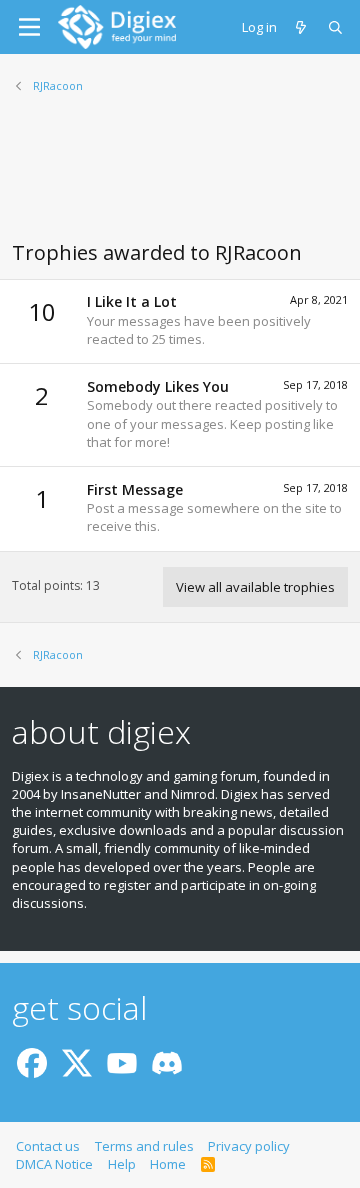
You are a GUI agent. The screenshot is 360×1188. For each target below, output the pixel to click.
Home (168, 1164)
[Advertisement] (180, 179)
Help (122, 1164)
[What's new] (302, 27)
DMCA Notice (54, 1164)
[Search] (336, 27)
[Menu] (29, 27)
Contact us (48, 1146)
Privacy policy (249, 1146)
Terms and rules (144, 1146)
